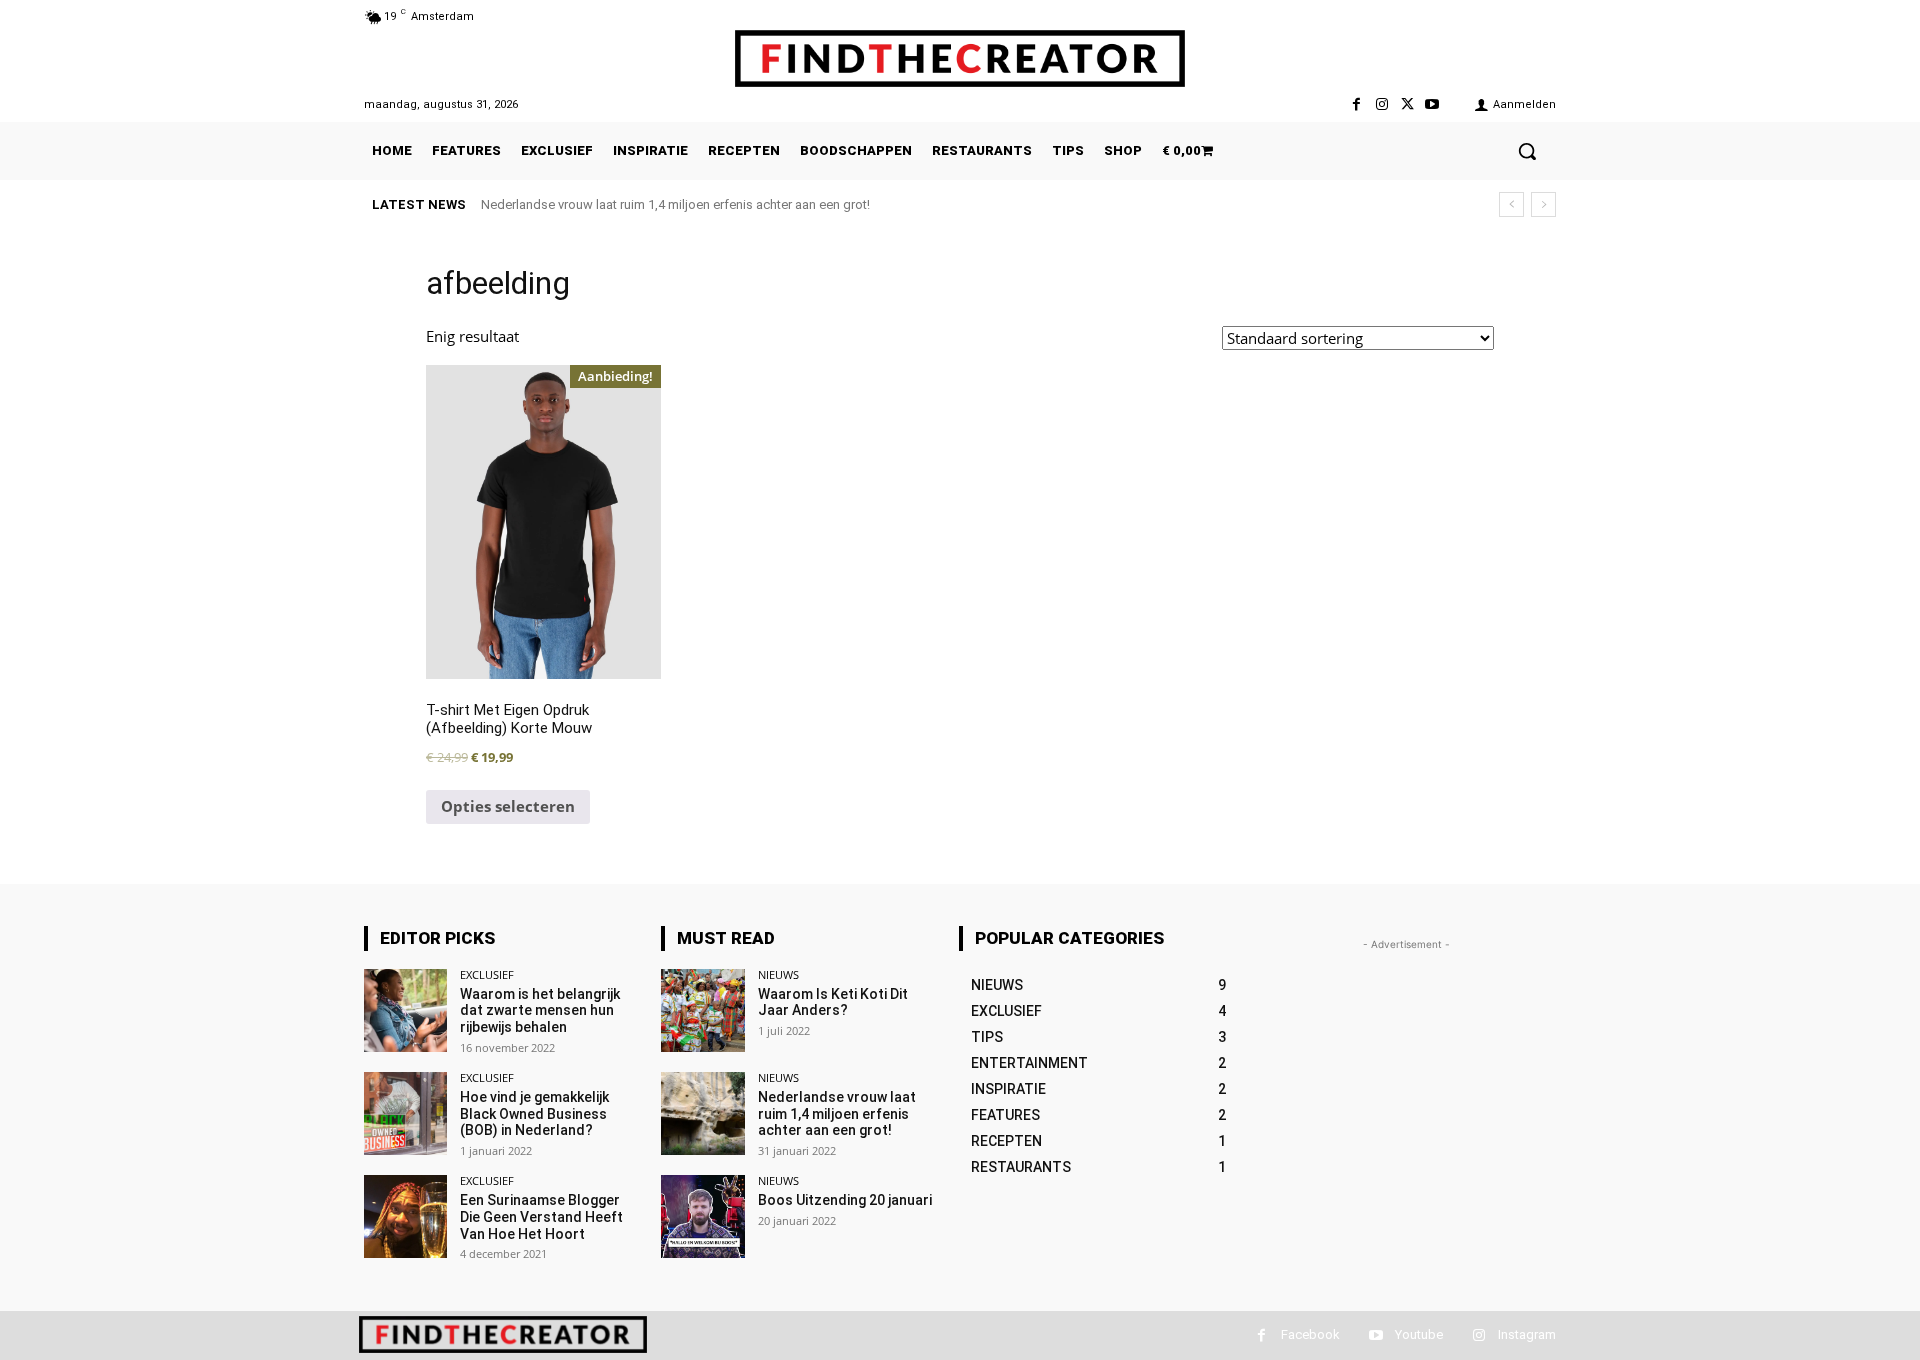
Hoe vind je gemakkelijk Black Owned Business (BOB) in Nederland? (534, 1114)
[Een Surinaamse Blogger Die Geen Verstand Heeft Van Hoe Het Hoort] (405, 1216)
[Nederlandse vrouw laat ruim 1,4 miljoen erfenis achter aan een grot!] (702, 1113)
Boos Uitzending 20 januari (845, 1200)
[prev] (1511, 204)
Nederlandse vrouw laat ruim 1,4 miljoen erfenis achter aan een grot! (675, 204)
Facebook (1310, 1334)
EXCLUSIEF (487, 974)
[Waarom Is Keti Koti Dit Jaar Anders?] (702, 1010)
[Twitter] (1407, 104)
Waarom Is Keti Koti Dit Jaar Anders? (833, 1002)
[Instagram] (1381, 104)
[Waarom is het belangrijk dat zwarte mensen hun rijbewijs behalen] (405, 1010)
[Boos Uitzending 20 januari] (702, 1216)
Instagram (1527, 1334)
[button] (1527, 151)
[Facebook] (1356, 104)
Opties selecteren (508, 806)
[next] (1543, 204)
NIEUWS (778, 974)
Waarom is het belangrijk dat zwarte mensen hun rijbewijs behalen (540, 1011)
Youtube (1419, 1334)
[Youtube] (1432, 104)
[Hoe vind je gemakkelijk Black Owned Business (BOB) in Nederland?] (405, 1113)
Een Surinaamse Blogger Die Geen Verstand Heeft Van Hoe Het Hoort (541, 1217)
